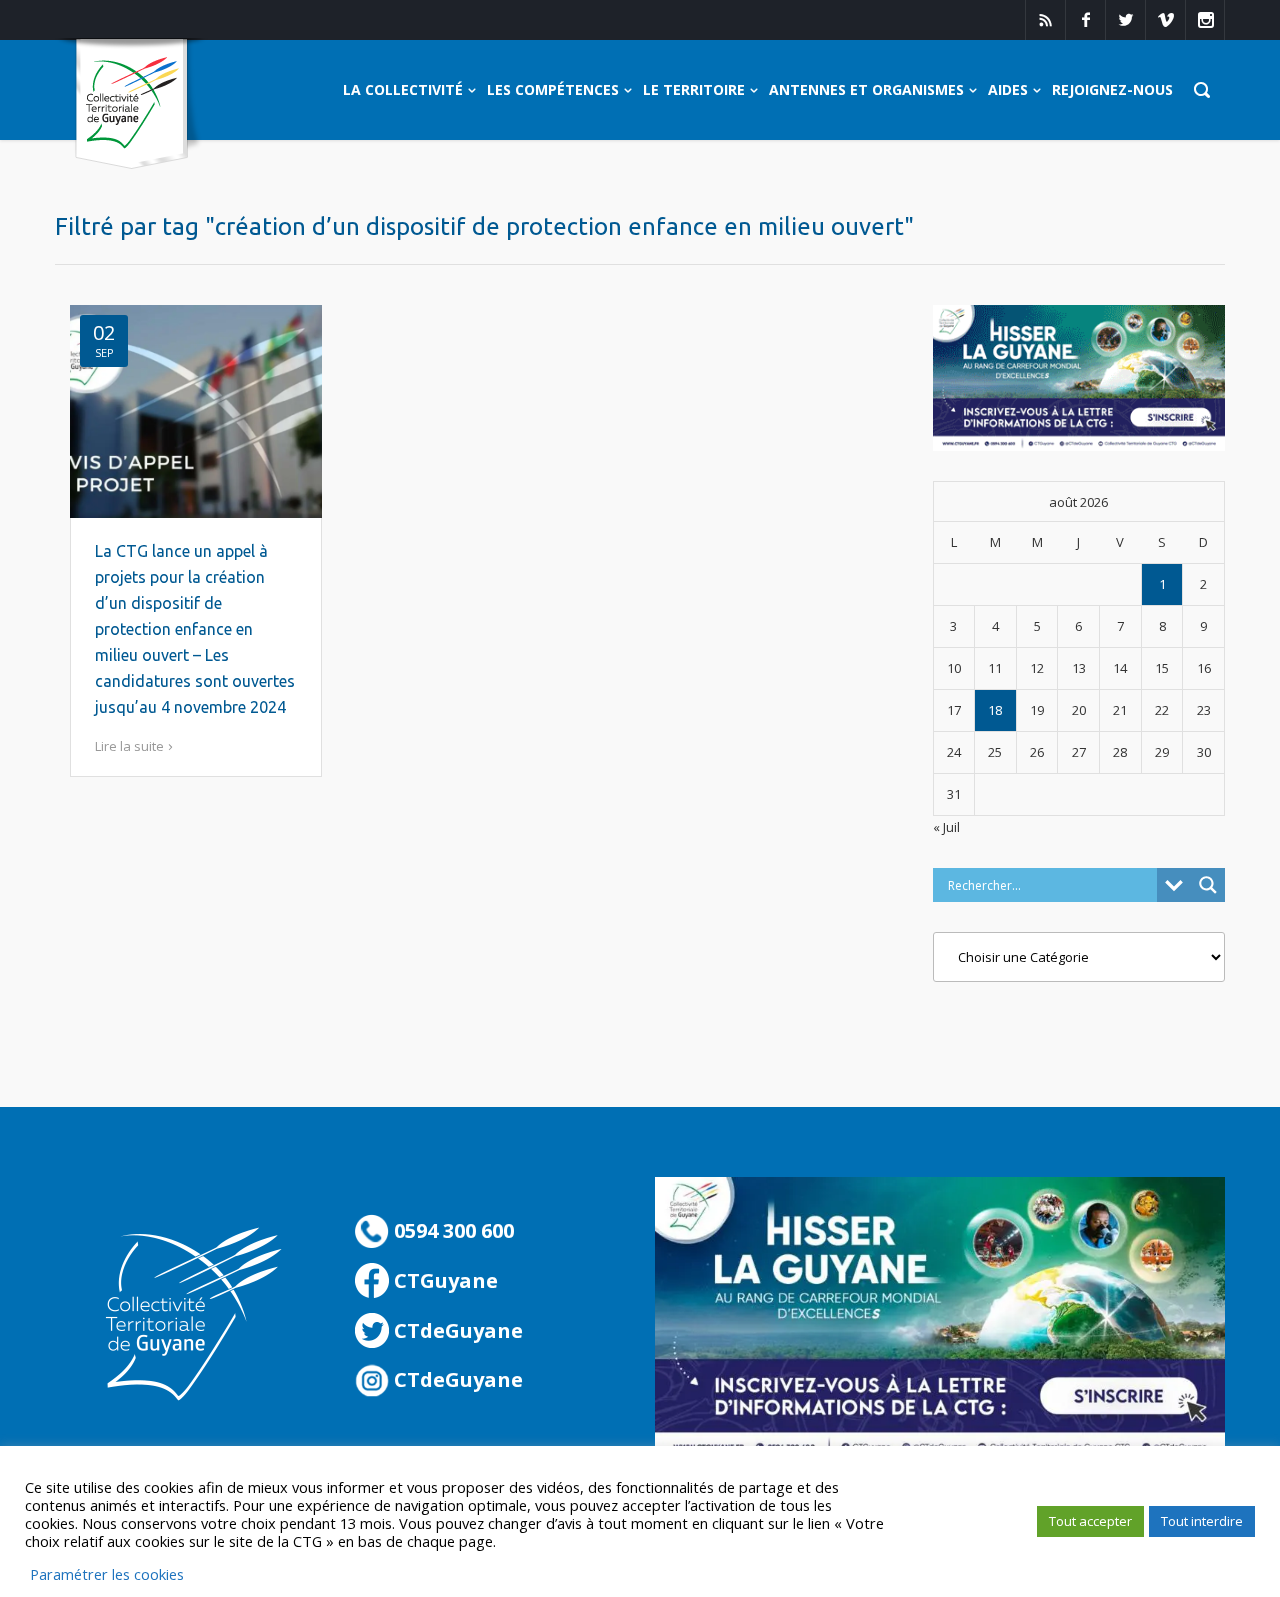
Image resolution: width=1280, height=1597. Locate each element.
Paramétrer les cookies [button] (107, 1574)
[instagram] (1205, 20)
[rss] (1045, 20)
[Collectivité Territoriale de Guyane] (131, 104)
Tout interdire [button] (1202, 1521)
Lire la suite (129, 746)
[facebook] (1085, 20)
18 (995, 710)
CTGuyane (443, 1280)
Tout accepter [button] (1090, 1521)
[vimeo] (1165, 20)
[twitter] (1125, 20)
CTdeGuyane (456, 1330)
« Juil (946, 827)
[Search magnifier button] (1208, 885)
